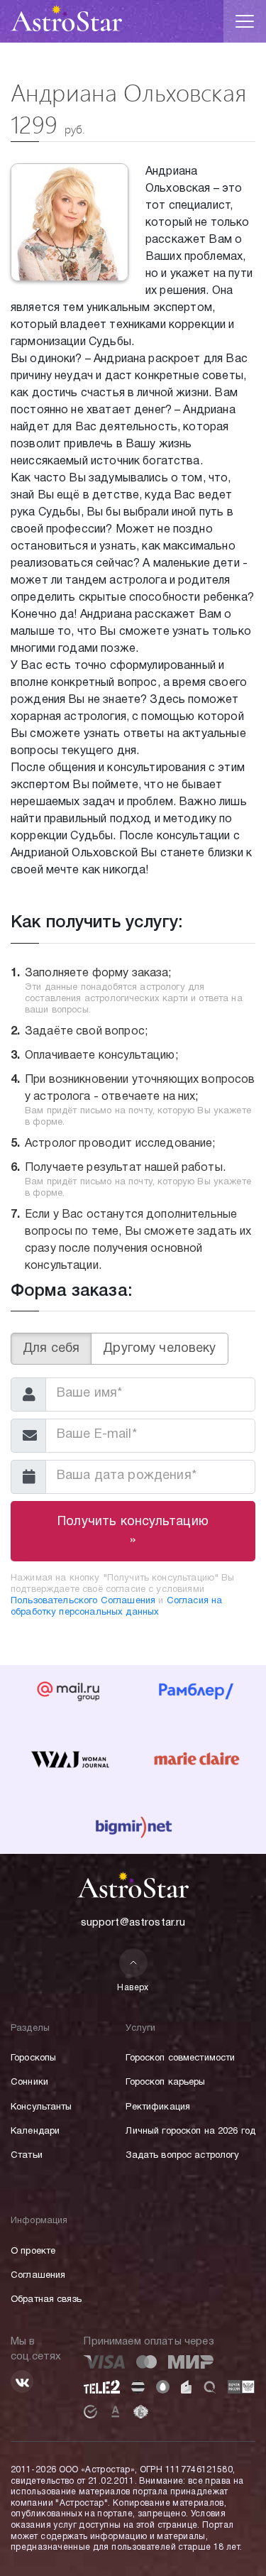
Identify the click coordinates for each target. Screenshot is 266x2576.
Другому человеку (159, 1349)
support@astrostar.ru (133, 1923)
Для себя (51, 1349)
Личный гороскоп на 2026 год (190, 2132)
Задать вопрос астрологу (182, 2156)
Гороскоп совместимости (180, 2058)
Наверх (133, 1988)
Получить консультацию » (133, 1531)
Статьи (27, 2156)
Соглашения (38, 2276)
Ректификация (158, 2107)
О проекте (33, 2252)
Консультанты (41, 2107)
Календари (35, 2132)
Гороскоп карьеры (165, 2083)
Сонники (29, 2083)
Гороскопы (33, 2058)
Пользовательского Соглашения (83, 1601)
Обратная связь (46, 2300)
